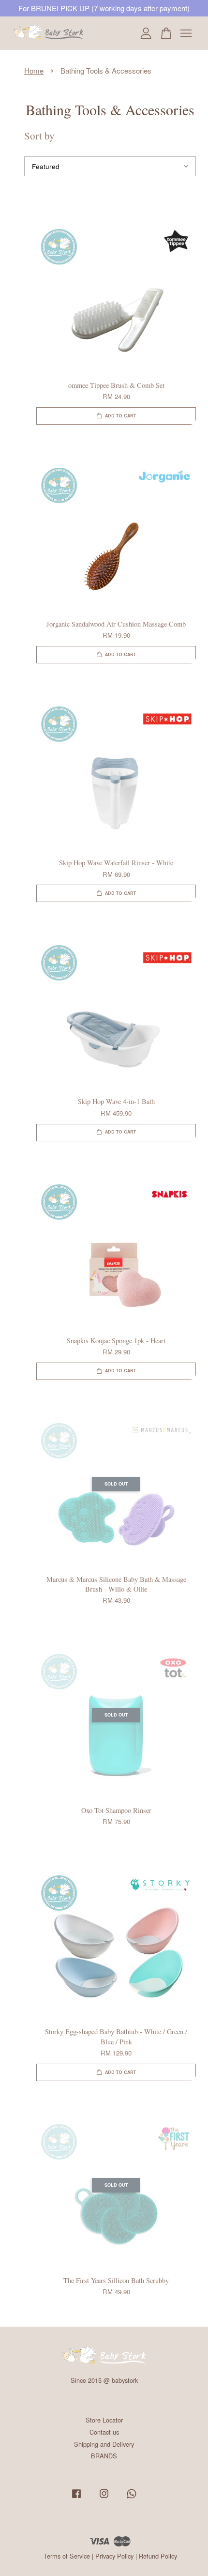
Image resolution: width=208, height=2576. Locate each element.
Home (34, 70)
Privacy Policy (114, 2556)
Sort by (39, 136)
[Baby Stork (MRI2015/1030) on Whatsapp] (132, 2498)
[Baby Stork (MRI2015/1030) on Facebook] (76, 2498)
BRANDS (104, 2456)
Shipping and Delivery (104, 2444)
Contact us (104, 2432)
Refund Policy (158, 2556)
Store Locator (104, 2420)
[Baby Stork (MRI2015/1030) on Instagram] (104, 2498)
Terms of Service (67, 2556)
